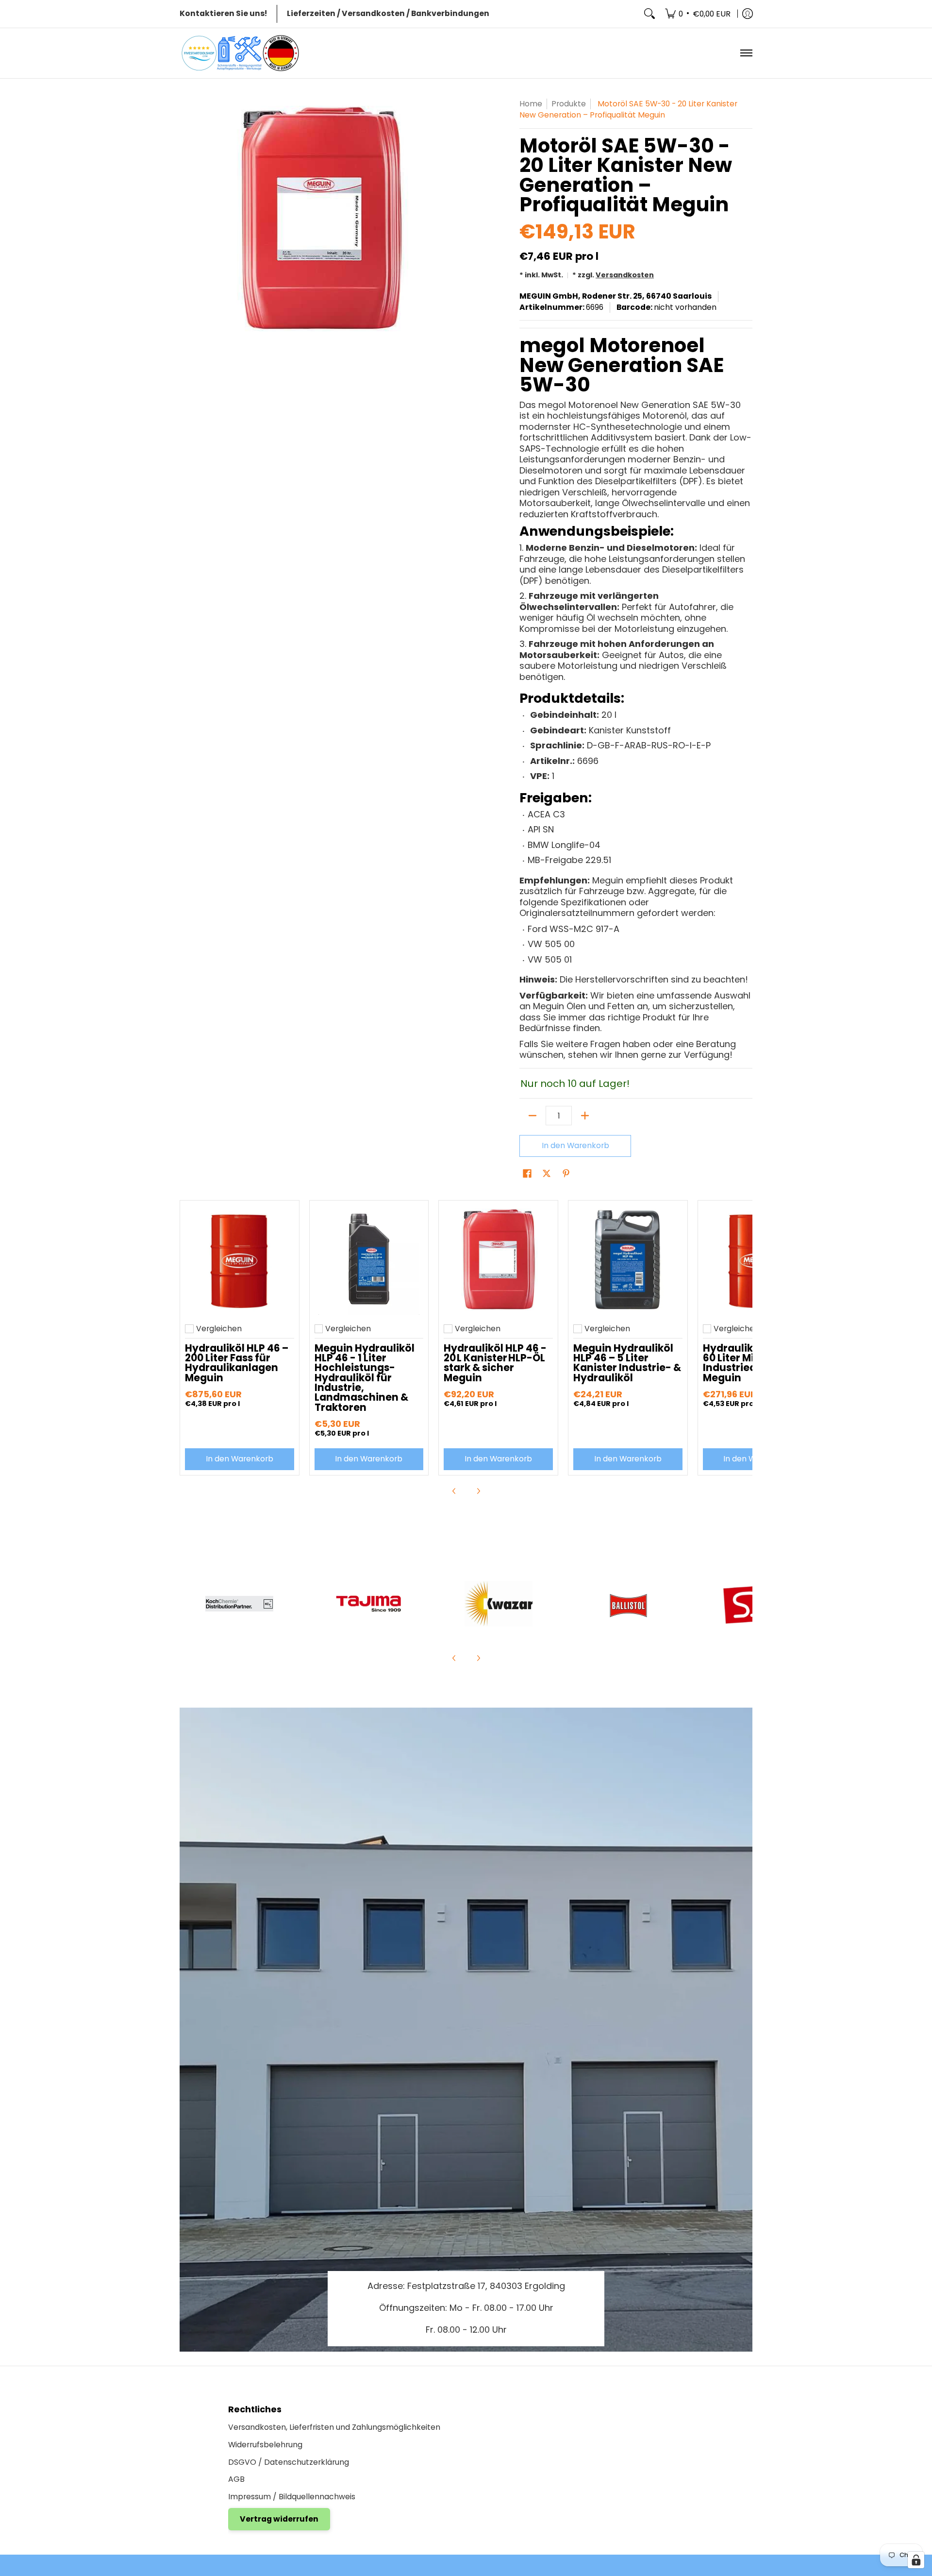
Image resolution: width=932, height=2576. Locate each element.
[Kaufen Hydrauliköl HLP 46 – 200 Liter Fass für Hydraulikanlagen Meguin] (240, 1260)
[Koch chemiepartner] (240, 1604)
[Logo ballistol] (628, 1604)
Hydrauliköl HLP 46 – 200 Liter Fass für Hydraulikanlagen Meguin (237, 1363)
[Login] (748, 14)
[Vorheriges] (454, 1491)
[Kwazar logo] (498, 1604)
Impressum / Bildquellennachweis (292, 2497)
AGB (236, 2479)
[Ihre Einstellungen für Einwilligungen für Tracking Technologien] (916, 2560)
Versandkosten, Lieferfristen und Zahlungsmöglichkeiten (334, 2427)
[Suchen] (649, 14)
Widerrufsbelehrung (265, 2445)
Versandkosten (625, 275)
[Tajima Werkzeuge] (369, 1604)
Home (531, 104)
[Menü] (746, 53)
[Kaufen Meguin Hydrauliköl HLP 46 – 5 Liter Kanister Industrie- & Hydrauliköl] (628, 1260)
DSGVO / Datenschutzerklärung (289, 2462)
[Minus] (533, 1116)
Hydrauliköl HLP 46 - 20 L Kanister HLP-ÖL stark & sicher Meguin (495, 1363)
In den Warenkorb (575, 1145)
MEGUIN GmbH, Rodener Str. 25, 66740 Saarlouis (616, 296)
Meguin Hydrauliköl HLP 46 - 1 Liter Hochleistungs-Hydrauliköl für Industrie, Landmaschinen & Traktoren (365, 1378)
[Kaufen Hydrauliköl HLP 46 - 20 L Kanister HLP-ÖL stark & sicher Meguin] (498, 1260)
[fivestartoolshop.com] (240, 53)
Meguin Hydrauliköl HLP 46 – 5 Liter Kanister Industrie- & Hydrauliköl (627, 1363)
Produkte (569, 104)
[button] (527, 1174)
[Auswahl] (585, 1116)
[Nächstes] (478, 1491)
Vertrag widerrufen (279, 2519)
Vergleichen (219, 1329)
